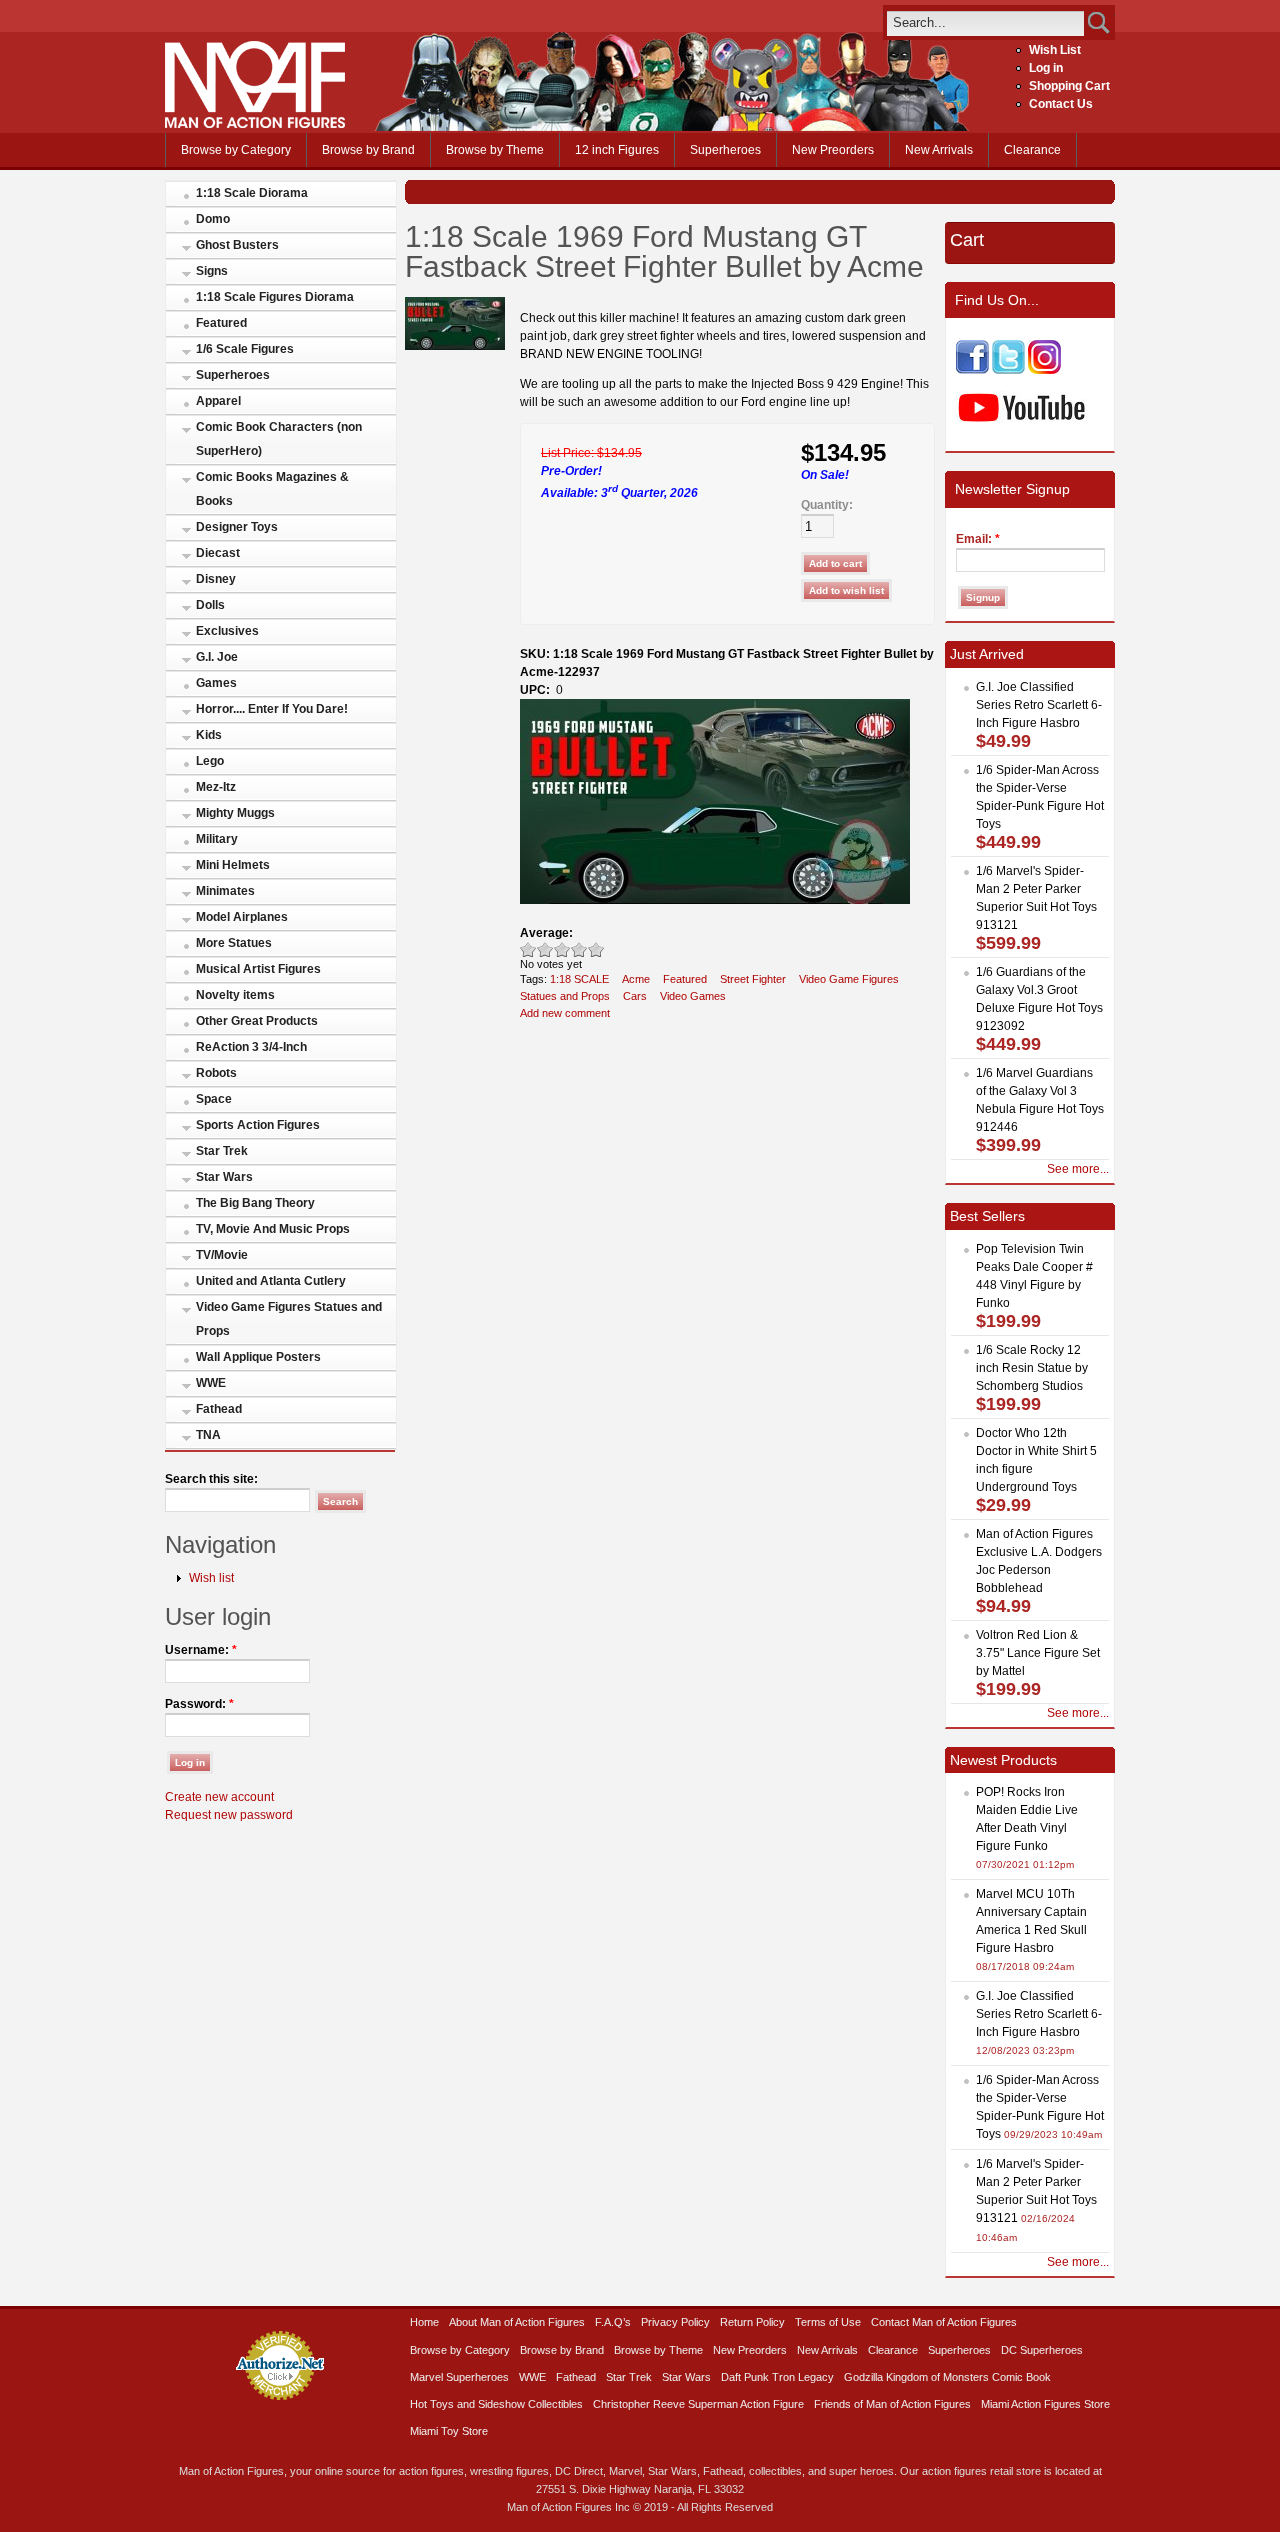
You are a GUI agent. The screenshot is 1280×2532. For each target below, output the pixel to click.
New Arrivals (939, 150)
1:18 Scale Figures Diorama (275, 297)
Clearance (1032, 150)
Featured (221, 323)
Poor (528, 949)
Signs (212, 271)
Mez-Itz (216, 787)
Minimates (225, 891)
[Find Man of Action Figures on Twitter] (1008, 370)
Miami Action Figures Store (1045, 2404)
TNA (208, 1435)
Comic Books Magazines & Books (272, 489)
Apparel (218, 401)
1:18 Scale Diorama (252, 193)
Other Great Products (257, 1021)
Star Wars (224, 1177)
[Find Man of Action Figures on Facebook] (972, 370)
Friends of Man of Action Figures (892, 2404)
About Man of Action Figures (517, 2322)
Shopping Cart (1069, 86)
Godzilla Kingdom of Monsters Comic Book (947, 2377)
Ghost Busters (237, 245)
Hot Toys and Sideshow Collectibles (496, 2404)
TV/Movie (222, 1255)
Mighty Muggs (235, 813)
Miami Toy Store (449, 2431)
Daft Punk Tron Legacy (777, 2377)
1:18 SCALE (579, 979)
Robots (216, 1073)
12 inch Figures (617, 150)
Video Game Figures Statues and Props (289, 1319)
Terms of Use (828, 2322)
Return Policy (752, 2322)
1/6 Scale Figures (245, 349)
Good (562, 949)
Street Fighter (753, 979)
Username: (201, 1650)
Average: (546, 933)
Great (579, 949)
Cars (635, 996)
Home (424, 2322)
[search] (985, 22)
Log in (1046, 68)
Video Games (693, 996)
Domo (213, 219)
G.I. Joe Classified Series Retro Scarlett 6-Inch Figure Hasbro (1039, 705)
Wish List (1055, 50)
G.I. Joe (217, 657)
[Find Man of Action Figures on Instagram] (1044, 370)
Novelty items (235, 995)
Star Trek (222, 1151)
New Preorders (833, 150)
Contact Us (1061, 104)
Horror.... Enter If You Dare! (272, 709)
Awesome (596, 949)
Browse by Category (236, 150)
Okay (545, 949)
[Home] (255, 124)
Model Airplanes (242, 917)
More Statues (234, 943)
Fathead (219, 1409)
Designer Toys (237, 527)
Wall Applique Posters (258, 1357)
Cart (967, 240)
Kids (209, 735)
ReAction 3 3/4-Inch (251, 1047)
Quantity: (827, 505)
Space (214, 1099)
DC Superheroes (1042, 2350)
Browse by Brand (368, 150)
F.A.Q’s (613, 2322)
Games (216, 683)
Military (217, 839)
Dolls (210, 605)
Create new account (219, 1797)
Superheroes (725, 150)
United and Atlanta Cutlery (271, 1281)
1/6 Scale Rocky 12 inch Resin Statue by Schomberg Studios (1032, 1368)
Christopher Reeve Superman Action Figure (698, 2404)
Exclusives (227, 631)
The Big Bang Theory (255, 1203)
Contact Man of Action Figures (944, 2322)
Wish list (211, 1578)
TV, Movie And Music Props (273, 1229)
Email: (978, 539)
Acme (636, 979)
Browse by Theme (495, 150)
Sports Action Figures (258, 1125)
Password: (199, 1704)
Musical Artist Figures (258, 969)
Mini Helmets (233, 865)
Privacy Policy (675, 2322)
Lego (210, 761)
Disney (216, 579)
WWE (211, 1383)
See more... (1078, 1169)
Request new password (229, 1815)
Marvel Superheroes (459, 2377)
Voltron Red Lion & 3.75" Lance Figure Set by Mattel (1038, 1653)
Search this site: (211, 1479)
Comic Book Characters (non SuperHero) (279, 439)
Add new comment (565, 1013)
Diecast (218, 553)
